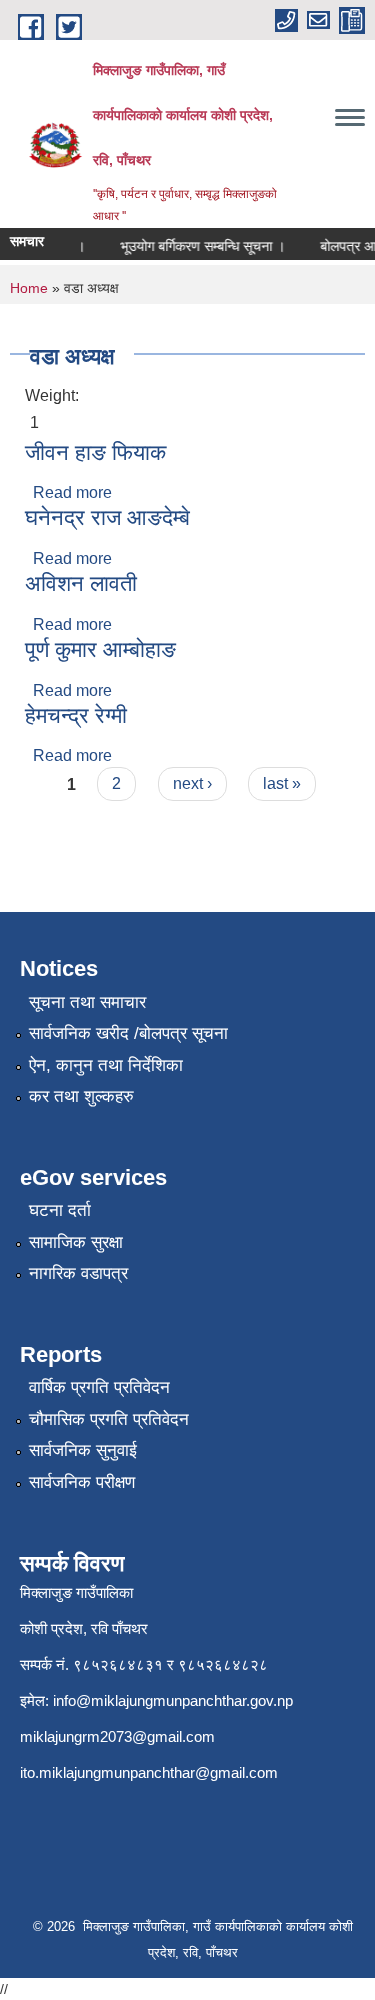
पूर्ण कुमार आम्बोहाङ (100, 649)
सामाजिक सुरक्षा (76, 1242)
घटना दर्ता (60, 1210)
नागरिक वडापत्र (78, 1273)
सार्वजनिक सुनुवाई (83, 1450)
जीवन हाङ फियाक (95, 452)
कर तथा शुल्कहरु (81, 1096)
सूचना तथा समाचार (87, 1002)
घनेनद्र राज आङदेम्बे (107, 517)
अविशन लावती (81, 583)
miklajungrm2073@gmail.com (117, 1736)
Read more (72, 492)
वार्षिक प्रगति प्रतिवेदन (99, 1387)
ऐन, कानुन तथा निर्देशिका (106, 1065)
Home (29, 288)
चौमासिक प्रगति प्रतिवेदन (109, 1419)
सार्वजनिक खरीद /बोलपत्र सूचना (128, 1033)
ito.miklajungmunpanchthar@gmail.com (149, 1772)
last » (282, 783)
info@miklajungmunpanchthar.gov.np (173, 1700)
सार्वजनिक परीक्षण (82, 1482)
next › (192, 783)
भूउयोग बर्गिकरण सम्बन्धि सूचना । (197, 246)
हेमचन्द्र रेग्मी (76, 715)
